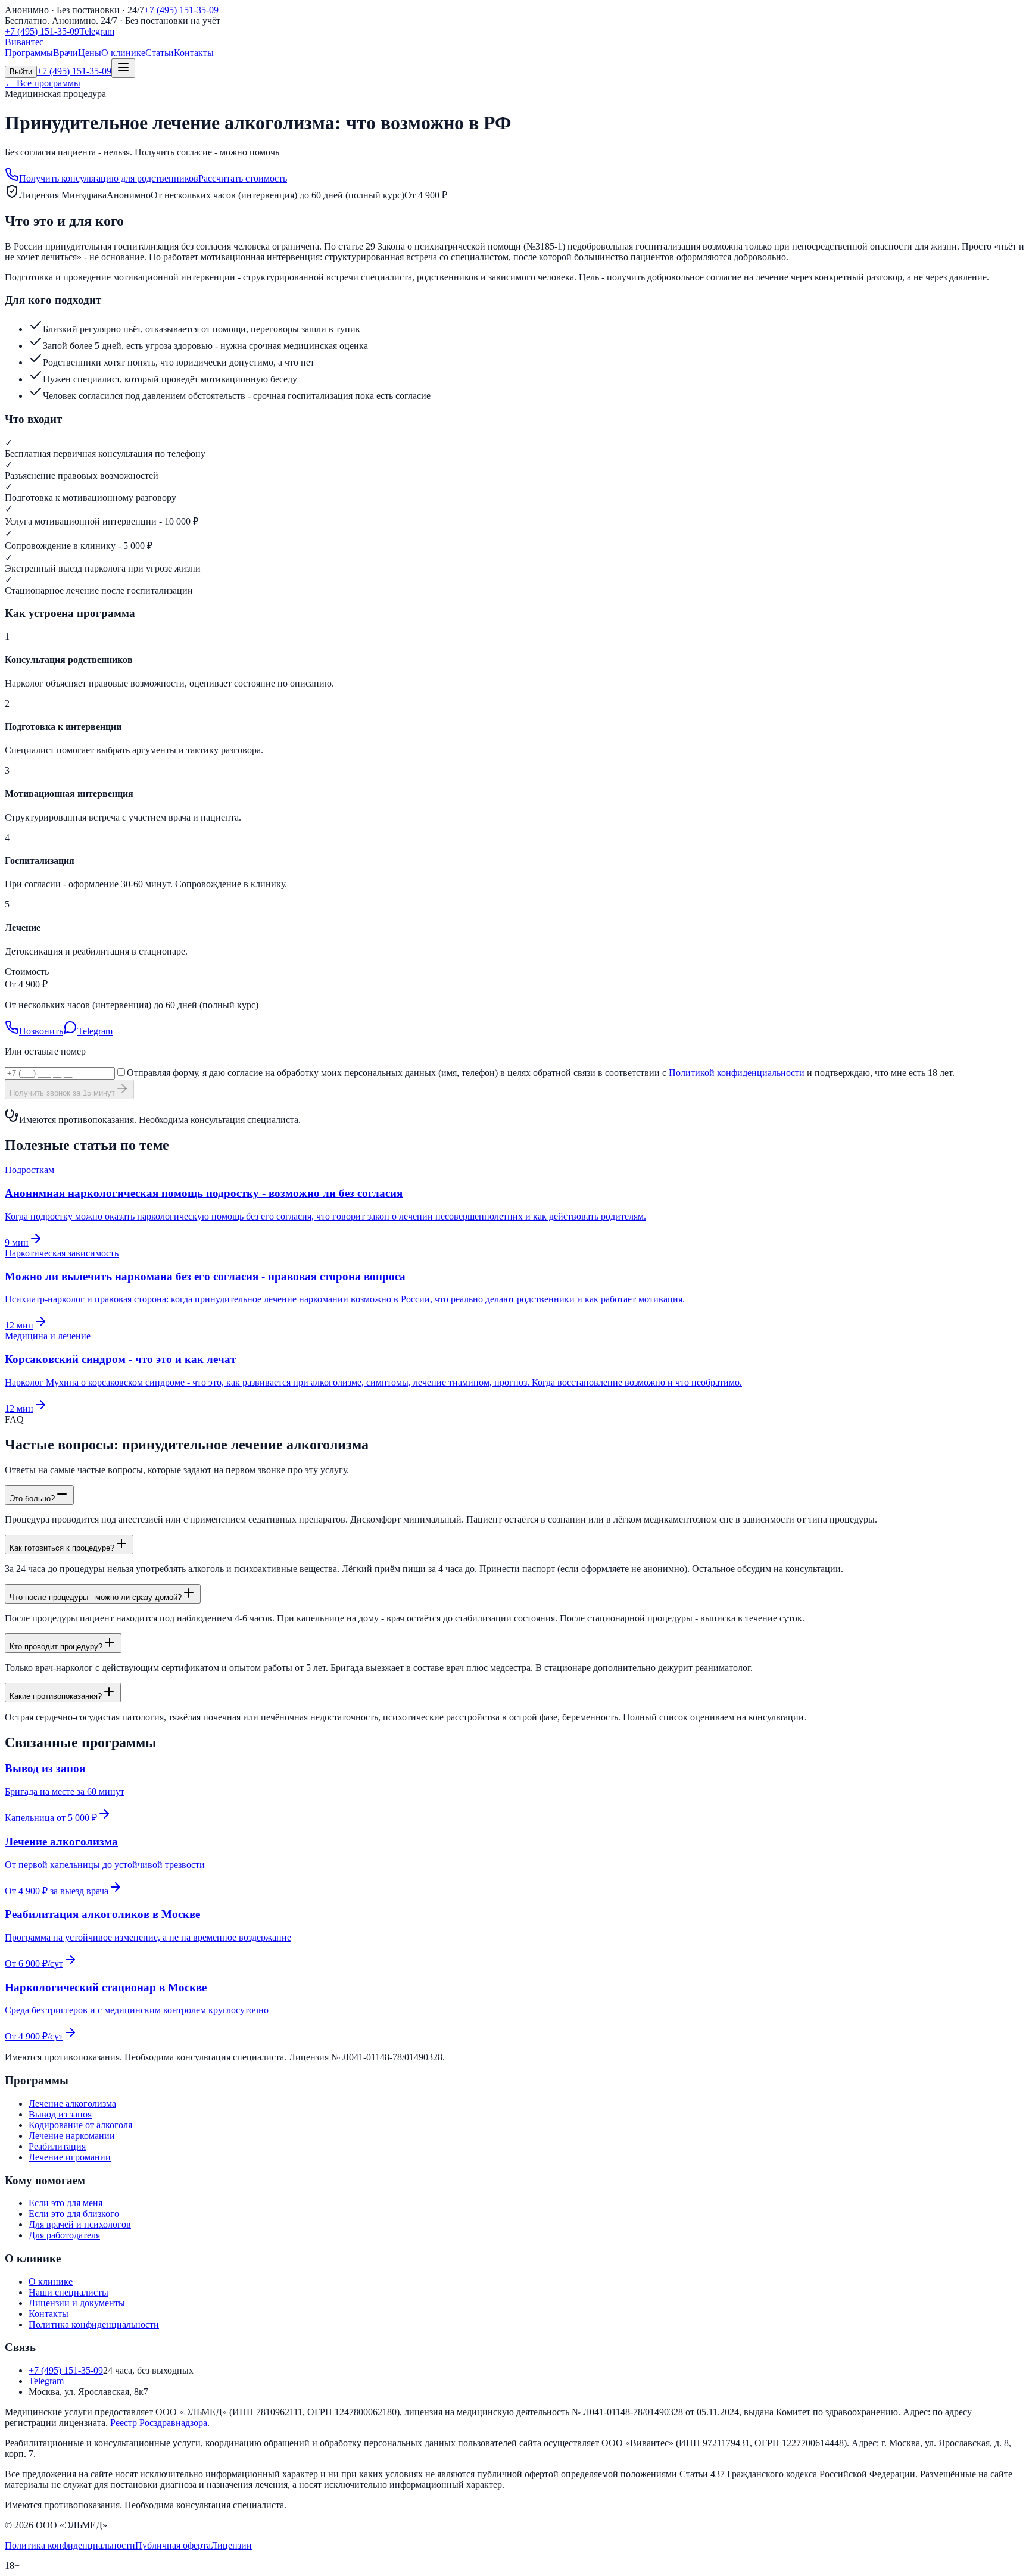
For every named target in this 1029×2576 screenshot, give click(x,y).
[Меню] (123, 68)
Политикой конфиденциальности (737, 1073)
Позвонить (41, 1031)
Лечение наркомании (72, 2136)
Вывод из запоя (60, 2114)
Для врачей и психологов (80, 2224)
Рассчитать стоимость (243, 178)
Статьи (160, 53)
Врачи (66, 53)
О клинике (123, 53)
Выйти (21, 72)
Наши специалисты (68, 2292)
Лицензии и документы (77, 2303)
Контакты (194, 53)
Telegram (97, 31)
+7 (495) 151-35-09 (181, 10)
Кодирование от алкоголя (80, 2125)
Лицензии (231, 2545)
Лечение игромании (70, 2157)
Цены (90, 53)
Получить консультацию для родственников (109, 178)
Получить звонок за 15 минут (62, 1093)
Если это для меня (66, 2203)
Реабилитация (57, 2146)
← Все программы (43, 83)
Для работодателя (64, 2235)
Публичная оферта (173, 2545)
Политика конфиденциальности (94, 2324)
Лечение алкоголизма (72, 2103)
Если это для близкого (74, 2214)
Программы (29, 53)
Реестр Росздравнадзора (159, 2423)
